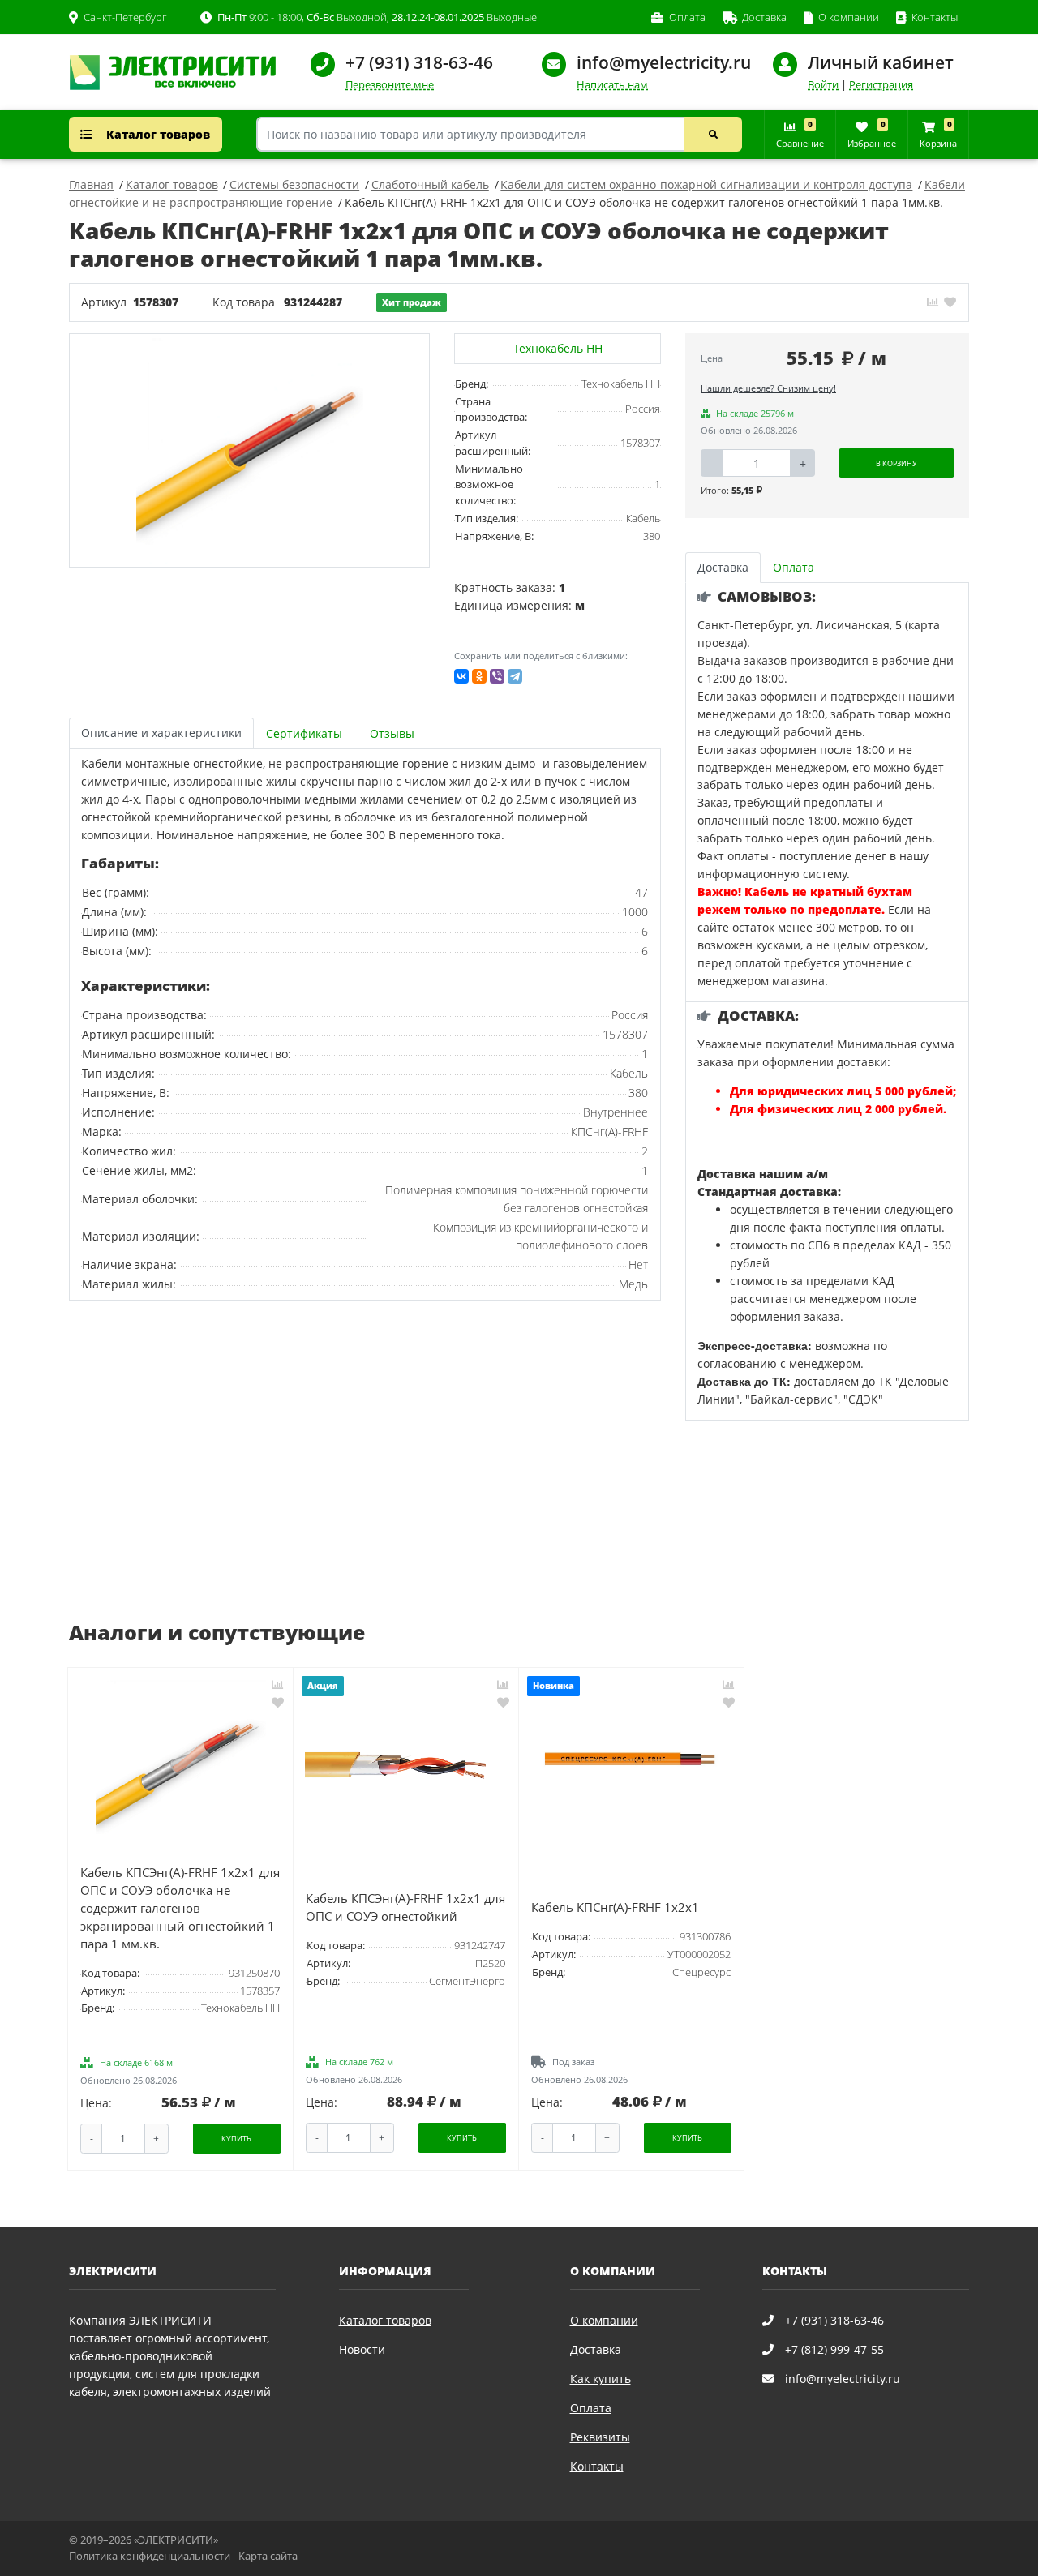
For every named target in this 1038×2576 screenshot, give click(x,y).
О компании (604, 2320)
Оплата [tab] (794, 567)
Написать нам (612, 85)
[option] (250, 450)
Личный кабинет (881, 62)
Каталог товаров (157, 134)
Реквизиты (600, 2437)
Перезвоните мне (390, 85)
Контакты (597, 2466)
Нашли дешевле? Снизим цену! (768, 388)
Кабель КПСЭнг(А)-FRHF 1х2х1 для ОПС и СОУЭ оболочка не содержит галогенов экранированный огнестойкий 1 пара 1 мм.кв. (180, 1908)
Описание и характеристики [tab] (161, 733)
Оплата (591, 2408)
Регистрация (881, 85)
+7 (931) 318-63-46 (419, 62)
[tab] (306, 733)
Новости (362, 2349)
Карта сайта (268, 2556)
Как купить (600, 2379)
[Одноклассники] (479, 676)
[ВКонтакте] (461, 676)
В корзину (896, 463)
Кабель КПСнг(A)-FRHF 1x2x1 (615, 1907)
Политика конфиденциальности (150, 2556)
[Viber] (497, 676)
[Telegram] (515, 676)
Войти (823, 85)
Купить (236, 2139)
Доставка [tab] (723, 567)
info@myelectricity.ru (664, 62)
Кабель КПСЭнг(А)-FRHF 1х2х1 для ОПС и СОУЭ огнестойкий (405, 1907)
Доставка (596, 2349)
